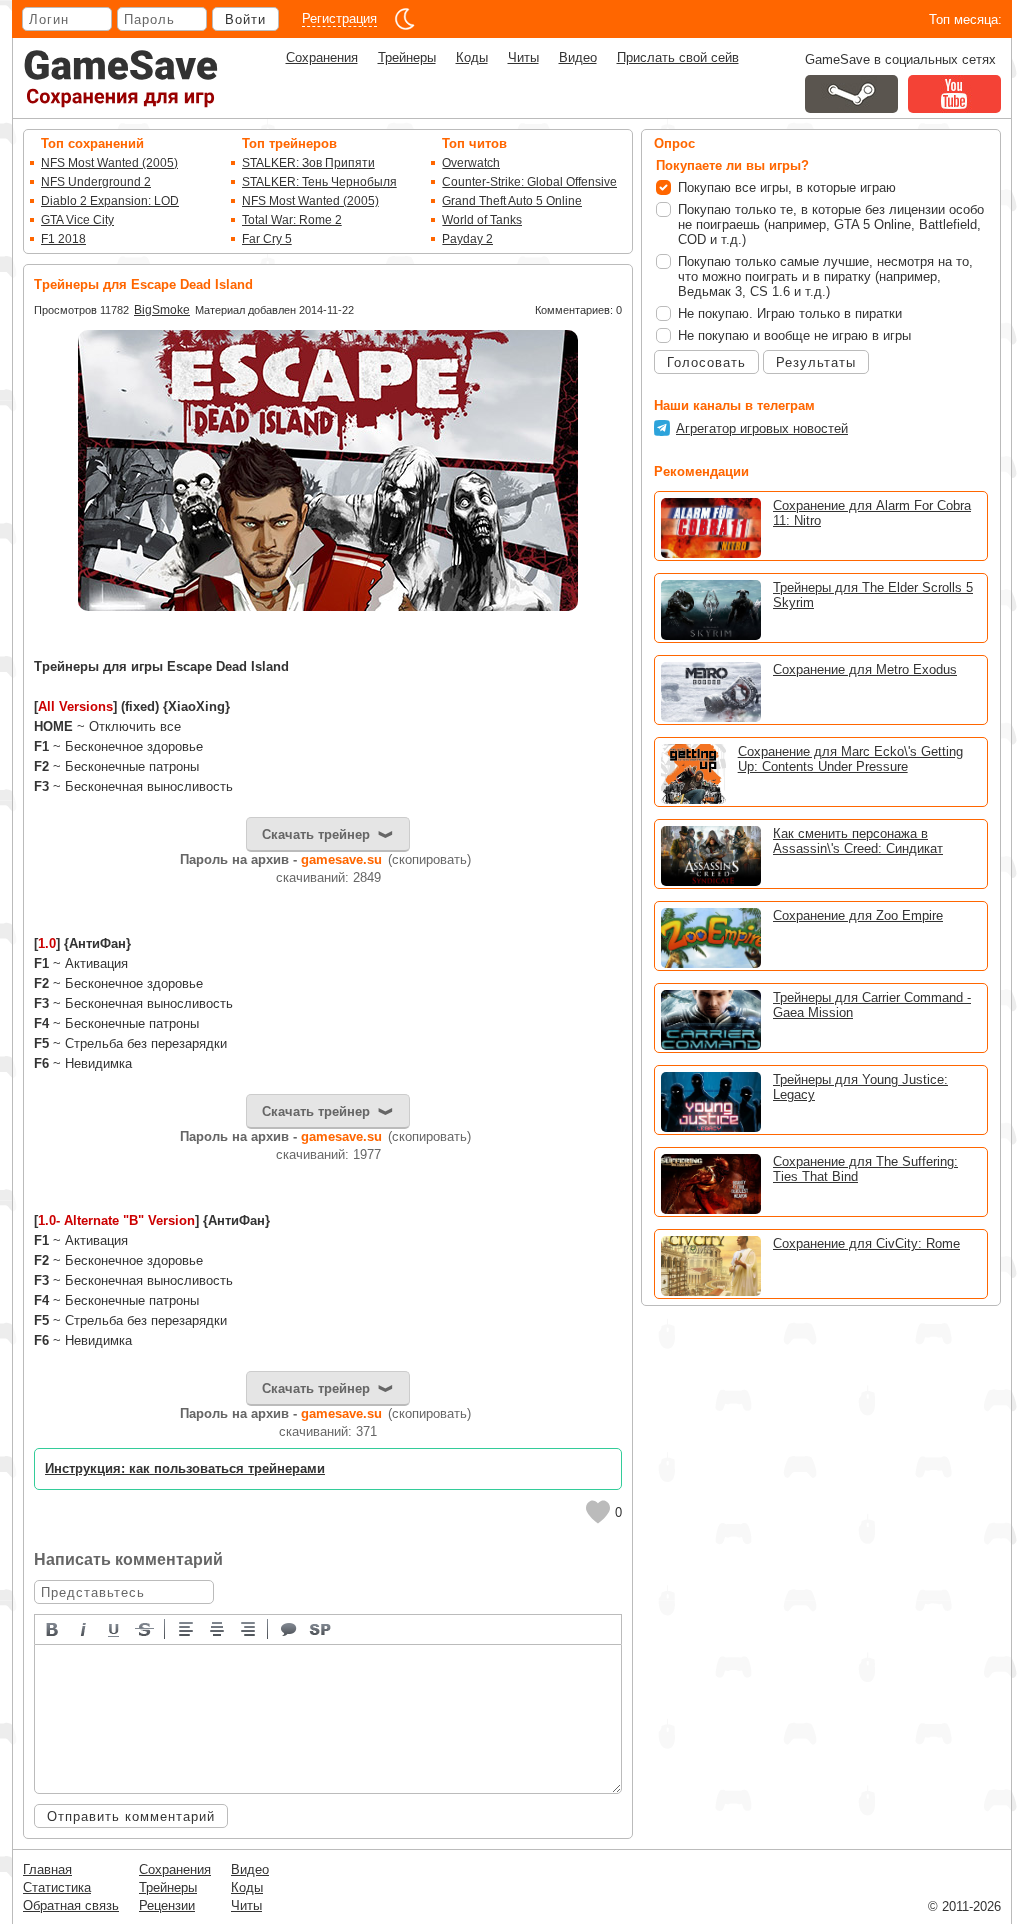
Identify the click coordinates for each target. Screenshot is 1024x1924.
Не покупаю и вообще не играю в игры (794, 335)
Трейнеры (407, 57)
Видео (578, 57)
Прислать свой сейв (678, 57)
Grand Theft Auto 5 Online (512, 201)
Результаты (816, 362)
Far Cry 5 (267, 239)
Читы (523, 57)
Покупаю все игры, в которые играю (787, 187)
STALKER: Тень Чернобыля (319, 182)
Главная (47, 1869)
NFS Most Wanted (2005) (109, 163)
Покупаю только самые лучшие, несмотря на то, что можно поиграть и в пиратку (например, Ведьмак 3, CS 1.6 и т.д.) (825, 276)
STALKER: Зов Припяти (308, 163)
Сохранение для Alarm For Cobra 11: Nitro (872, 513)
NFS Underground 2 (96, 182)
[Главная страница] (121, 78)
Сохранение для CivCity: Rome (866, 1243)
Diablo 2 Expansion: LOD (110, 201)
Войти (245, 19)
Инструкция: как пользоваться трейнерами (185, 1468)
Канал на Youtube (954, 94)
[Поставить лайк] (598, 1512)
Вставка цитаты (290, 1628)
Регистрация (339, 18)
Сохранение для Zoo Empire (858, 915)
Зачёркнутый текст (146, 1628)
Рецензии (167, 1905)
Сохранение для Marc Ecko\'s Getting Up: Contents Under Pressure (850, 759)
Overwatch (471, 163)
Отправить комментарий (131, 1816)
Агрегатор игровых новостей (762, 428)
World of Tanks (482, 220)
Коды (472, 57)
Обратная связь (71, 1905)
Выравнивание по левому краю (187, 1628)
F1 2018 (63, 239)
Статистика (57, 1887)
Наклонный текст (84, 1628)
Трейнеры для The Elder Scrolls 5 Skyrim (873, 595)
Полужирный (53, 1628)
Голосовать (706, 362)
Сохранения (322, 57)
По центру (218, 1628)
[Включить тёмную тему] (405, 19)
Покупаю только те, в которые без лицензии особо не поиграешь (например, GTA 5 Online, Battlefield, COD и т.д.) (831, 224)
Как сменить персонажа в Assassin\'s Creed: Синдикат (858, 841)
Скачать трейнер (316, 834)
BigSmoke (162, 310)
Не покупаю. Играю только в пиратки (790, 313)
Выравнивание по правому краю (249, 1628)
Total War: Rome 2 (292, 220)
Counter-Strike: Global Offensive (529, 182)
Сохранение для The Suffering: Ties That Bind (865, 1169)
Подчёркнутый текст (115, 1628)
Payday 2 (467, 239)
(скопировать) (429, 859)
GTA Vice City (77, 220)
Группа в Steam (851, 94)
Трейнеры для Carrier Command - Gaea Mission (872, 1005)
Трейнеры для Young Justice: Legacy (860, 1087)
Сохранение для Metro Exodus (865, 669)
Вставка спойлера (321, 1628)
